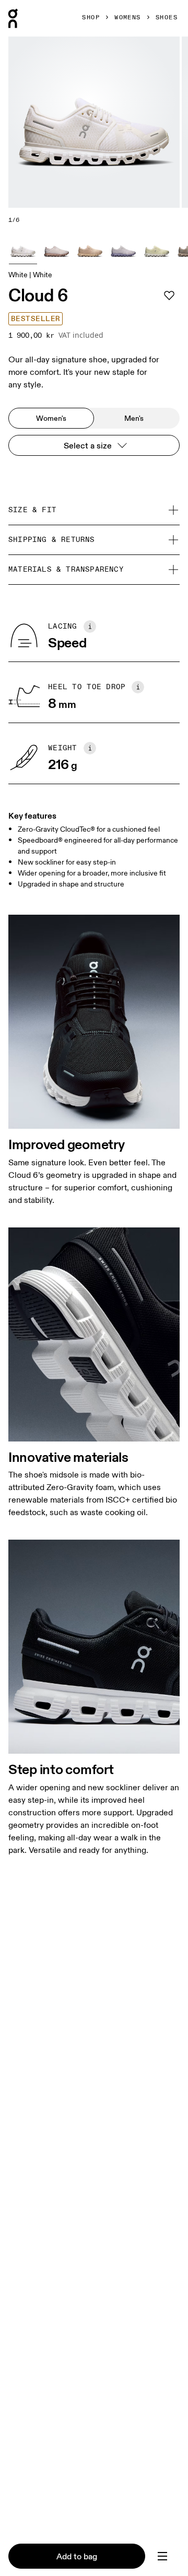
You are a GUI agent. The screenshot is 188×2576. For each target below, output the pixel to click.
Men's (134, 418)
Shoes (167, 18)
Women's (51, 418)
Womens (128, 18)
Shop (91, 18)
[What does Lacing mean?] (90, 627)
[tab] (162, 2556)
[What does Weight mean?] (90, 748)
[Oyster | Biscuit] (56, 250)
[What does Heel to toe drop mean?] (138, 687)
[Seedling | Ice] (157, 250)
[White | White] (23, 250)
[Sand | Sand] (90, 250)
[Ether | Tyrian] (123, 250)
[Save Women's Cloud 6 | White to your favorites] (169, 296)
